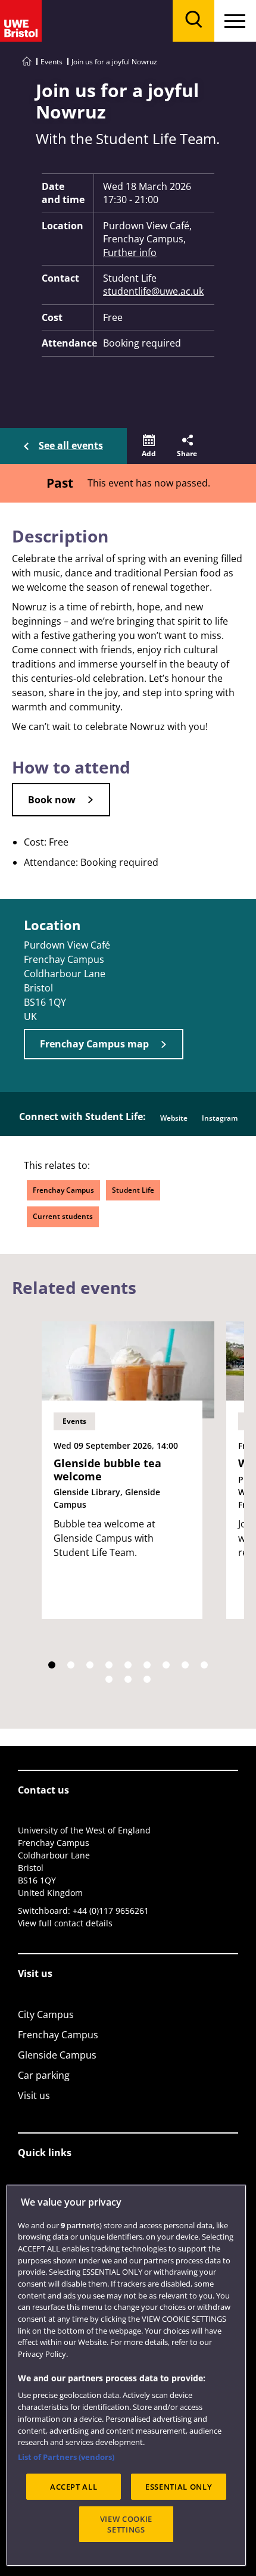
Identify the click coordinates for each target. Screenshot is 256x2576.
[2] (71, 1665)
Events (51, 62)
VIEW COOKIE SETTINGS (126, 2524)
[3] (90, 1665)
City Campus (46, 2014)
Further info (130, 252)
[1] (52, 1665)
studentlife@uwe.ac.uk (153, 291)
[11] (128, 1679)
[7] (166, 1665)
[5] (128, 1665)
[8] (185, 1665)
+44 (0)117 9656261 (111, 1911)
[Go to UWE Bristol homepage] (27, 62)
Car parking (44, 2075)
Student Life (133, 1190)
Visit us (34, 2095)
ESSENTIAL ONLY (179, 2487)
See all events (71, 445)
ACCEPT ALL (74, 2487)
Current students (63, 1216)
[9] (204, 1665)
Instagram (220, 1118)
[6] (147, 1665)
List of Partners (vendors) (66, 2457)
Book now (52, 800)
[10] (109, 1679)
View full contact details (65, 1923)
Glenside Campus (57, 2055)
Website (174, 1118)
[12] (147, 1679)
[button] (149, 446)
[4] (109, 1665)
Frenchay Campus (63, 1190)
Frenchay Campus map (94, 1044)
